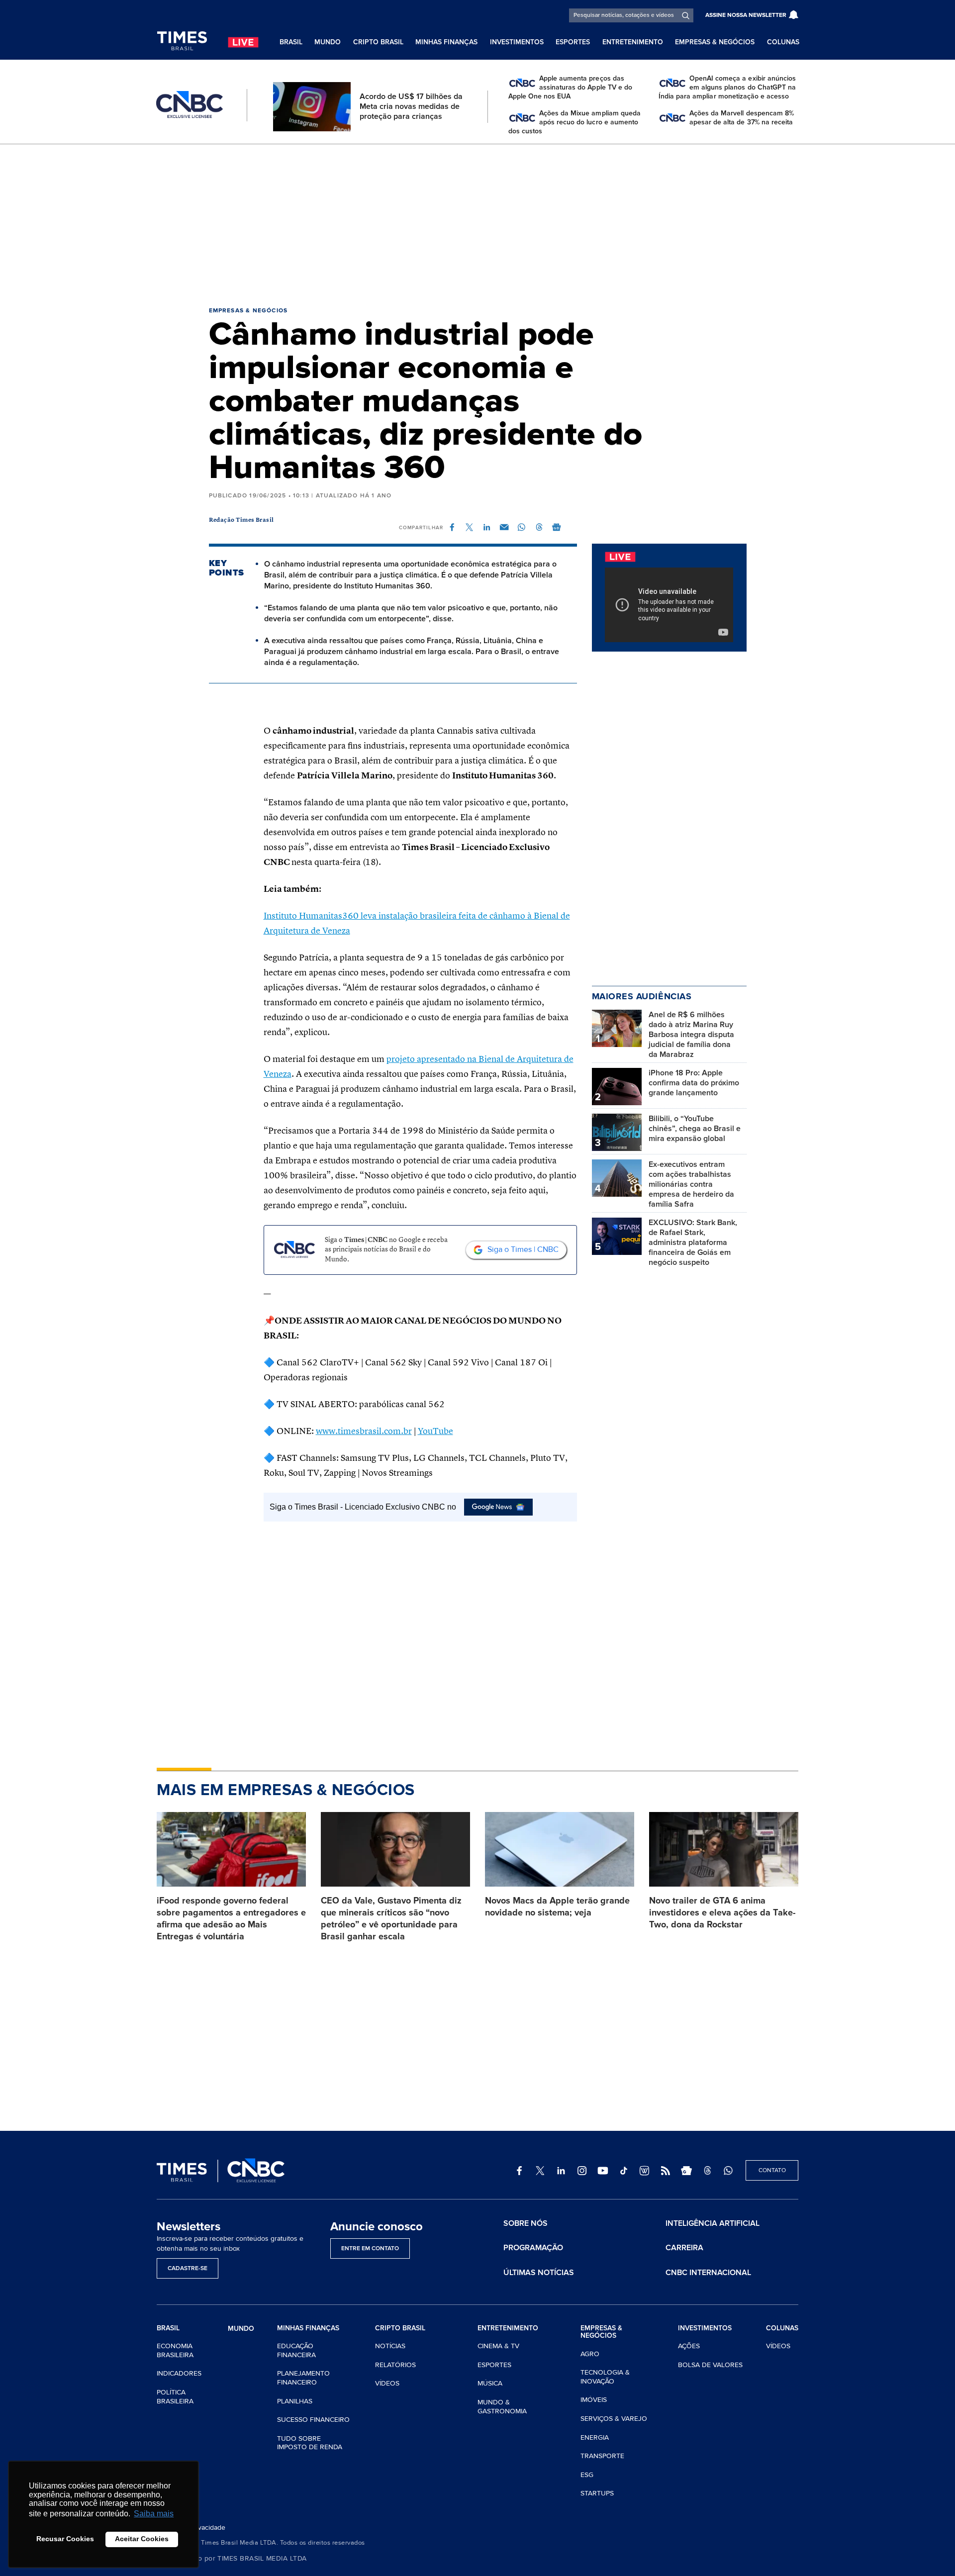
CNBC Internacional (708, 2273)
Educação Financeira (296, 2350)
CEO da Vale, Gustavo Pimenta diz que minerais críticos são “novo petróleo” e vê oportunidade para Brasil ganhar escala (391, 1918)
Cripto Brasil (378, 42)
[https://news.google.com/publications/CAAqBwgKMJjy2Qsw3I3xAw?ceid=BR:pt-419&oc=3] (686, 2171)
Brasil (291, 42)
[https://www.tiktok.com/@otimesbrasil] (624, 2171)
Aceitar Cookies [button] (142, 2539)
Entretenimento (633, 42)
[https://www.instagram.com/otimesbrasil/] (582, 2171)
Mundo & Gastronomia (502, 2407)
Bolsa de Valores (710, 2365)
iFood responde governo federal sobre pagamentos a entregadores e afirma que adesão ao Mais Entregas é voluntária (231, 1918)
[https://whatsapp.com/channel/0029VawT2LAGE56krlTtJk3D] (728, 2171)
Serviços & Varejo (614, 2419)
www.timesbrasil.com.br (364, 1431)
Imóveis (594, 2400)
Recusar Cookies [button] (65, 2539)
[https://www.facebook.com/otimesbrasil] (519, 2171)
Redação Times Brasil (241, 520)
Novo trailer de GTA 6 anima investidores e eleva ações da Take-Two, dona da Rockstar (722, 1912)
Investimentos (517, 42)
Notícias (390, 2346)
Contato (772, 2170)
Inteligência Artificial (713, 2223)
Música (490, 2383)
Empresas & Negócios (715, 42)
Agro (590, 2354)
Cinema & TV (498, 2346)
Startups (597, 2493)
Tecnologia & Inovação (605, 2377)
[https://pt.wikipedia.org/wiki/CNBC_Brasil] (645, 2171)
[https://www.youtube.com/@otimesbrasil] (603, 2171)
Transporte (602, 2456)
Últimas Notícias (539, 2273)
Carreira (684, 2248)
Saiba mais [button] (154, 2514)
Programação (533, 2248)
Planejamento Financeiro (303, 2378)
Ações (689, 2346)
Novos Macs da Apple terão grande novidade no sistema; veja (557, 1907)
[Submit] (686, 15)
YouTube (435, 1431)
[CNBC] (190, 105)
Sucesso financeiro (313, 2420)
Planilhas (295, 2401)
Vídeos (387, 2383)
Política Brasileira (175, 2397)
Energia (595, 2437)
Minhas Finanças (446, 42)
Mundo (328, 42)
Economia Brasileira (175, 2350)
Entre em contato (370, 2248)
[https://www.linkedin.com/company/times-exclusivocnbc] (561, 2171)
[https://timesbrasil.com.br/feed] (666, 2171)
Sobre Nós (525, 2223)
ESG (587, 2475)
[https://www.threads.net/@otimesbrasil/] (707, 2171)
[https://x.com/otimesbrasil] (540, 2171)
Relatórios (395, 2365)
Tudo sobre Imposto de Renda (310, 2443)
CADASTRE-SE (188, 2268)
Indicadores (179, 2373)
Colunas (783, 42)
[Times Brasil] (182, 41)
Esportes (573, 42)
